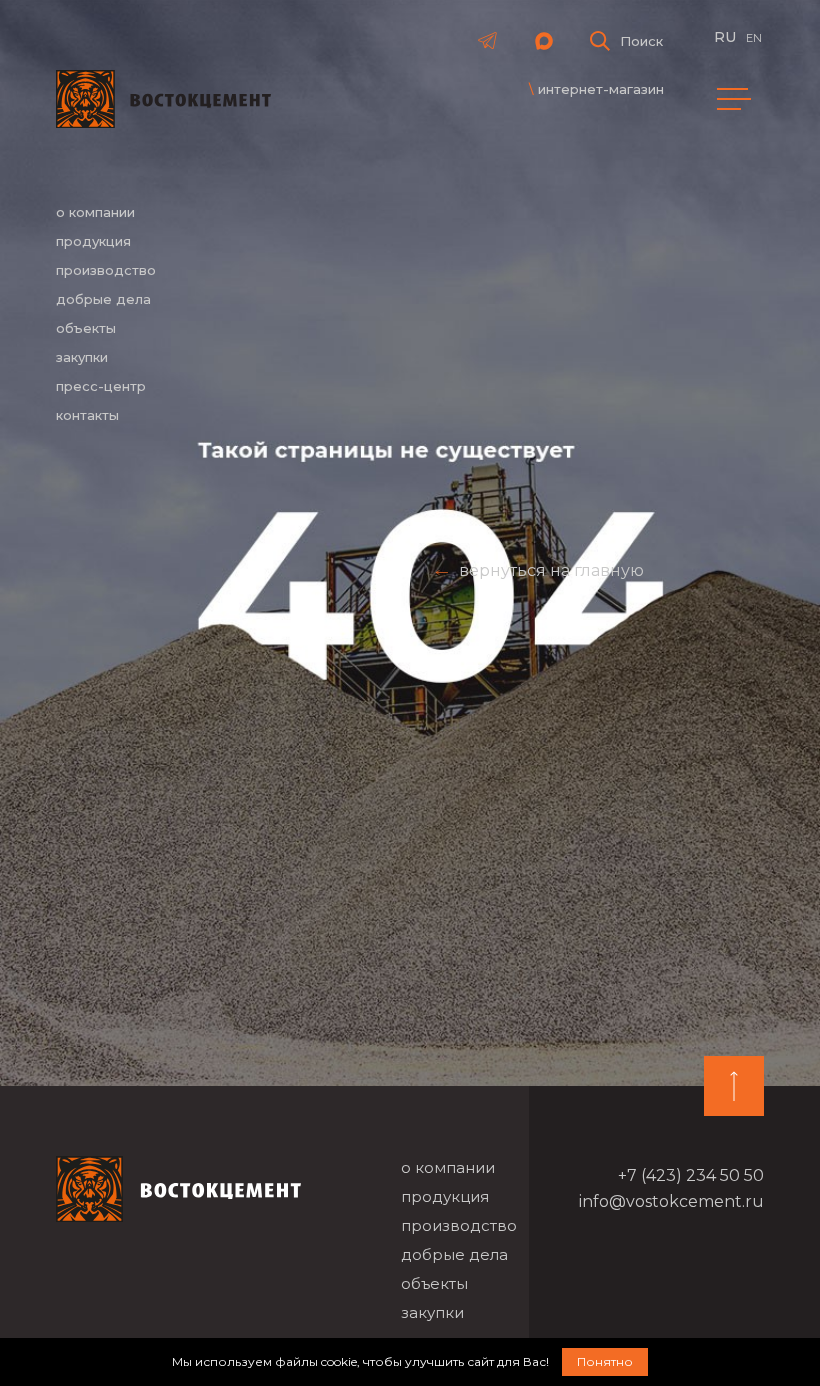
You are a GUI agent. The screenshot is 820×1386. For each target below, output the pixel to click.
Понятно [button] (605, 1361)
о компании (95, 212)
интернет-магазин (601, 89)
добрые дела (103, 299)
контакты (87, 415)
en (754, 38)
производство (106, 270)
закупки (82, 357)
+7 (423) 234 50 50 (691, 1175)
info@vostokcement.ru (671, 1201)
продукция (93, 241)
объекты (86, 328)
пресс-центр (101, 386)
